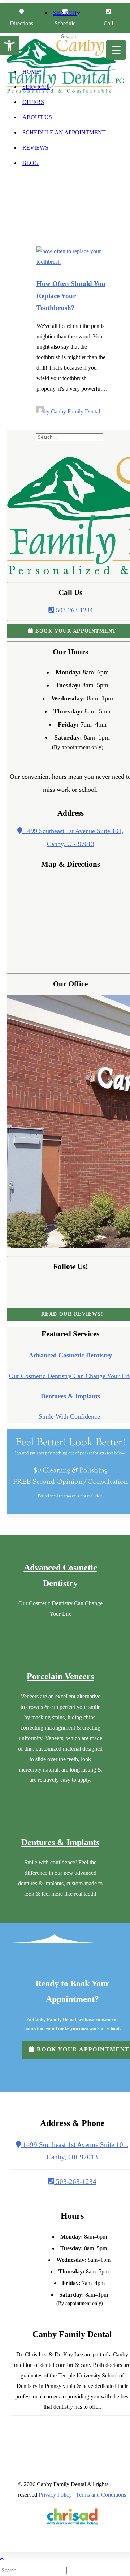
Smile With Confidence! (70, 1416)
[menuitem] (72, 104)
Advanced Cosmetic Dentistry (70, 1355)
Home (31, 72)
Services (36, 87)
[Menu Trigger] (116, 50)
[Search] (70, 437)
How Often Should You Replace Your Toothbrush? (71, 296)
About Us (37, 117)
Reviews (35, 148)
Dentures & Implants (70, 1396)
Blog (31, 163)
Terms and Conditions (101, 2495)
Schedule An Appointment (64, 132)
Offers (33, 102)
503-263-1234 (73, 610)
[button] (9, 46)
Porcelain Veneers (60, 1676)
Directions (21, 23)
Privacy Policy (55, 2495)
